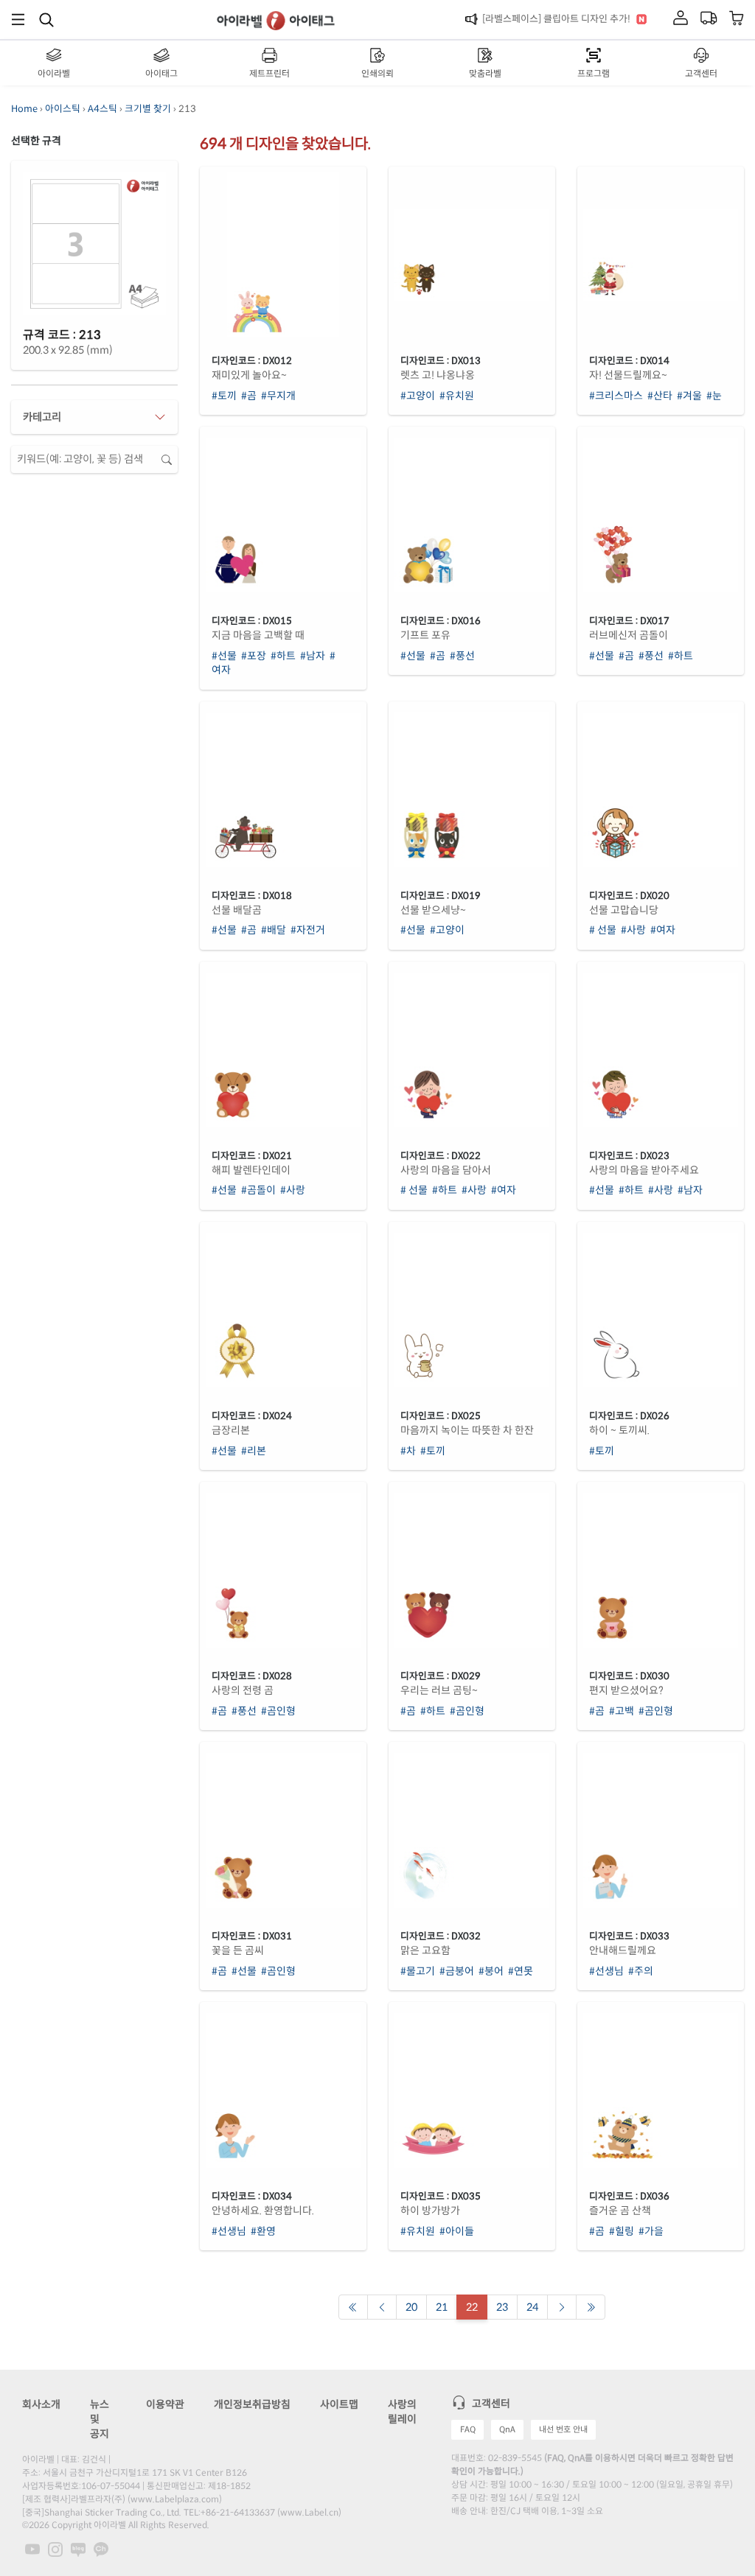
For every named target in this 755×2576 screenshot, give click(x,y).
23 (502, 2307)
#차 (408, 1451)
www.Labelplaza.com (175, 2499)
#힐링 (622, 2231)
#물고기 (418, 1971)
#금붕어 (457, 1971)
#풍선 (462, 656)
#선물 (224, 656)
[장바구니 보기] (737, 20)
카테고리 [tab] (42, 417)
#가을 (651, 2231)
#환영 (263, 2231)
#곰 (249, 396)
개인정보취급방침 (252, 2404)
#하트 (283, 656)
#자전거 (308, 930)
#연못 (521, 1971)
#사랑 (633, 930)
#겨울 (689, 396)
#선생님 (606, 1971)
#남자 (313, 656)
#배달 (274, 930)
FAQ (468, 2429)
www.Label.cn (309, 2512)
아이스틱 (63, 109)
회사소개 (41, 2404)
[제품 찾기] (46, 19)
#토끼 (224, 396)
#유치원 (457, 396)
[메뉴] (18, 20)
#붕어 (491, 1971)
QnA (507, 2429)
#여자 (663, 930)
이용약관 (165, 2404)
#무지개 (278, 396)
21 (442, 2307)
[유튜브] (32, 2548)
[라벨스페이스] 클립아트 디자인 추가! (556, 19)
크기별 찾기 (148, 109)
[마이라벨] (681, 19)
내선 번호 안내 (563, 2429)
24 (532, 2307)
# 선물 (603, 930)
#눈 (714, 396)
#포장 (254, 656)
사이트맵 (339, 2404)
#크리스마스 (616, 396)
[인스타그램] (55, 2548)
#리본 (254, 1451)
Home (24, 109)
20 (411, 2307)
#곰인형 (278, 1711)
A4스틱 (102, 109)
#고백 (622, 1711)
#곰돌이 (258, 1190)
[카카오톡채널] (101, 2548)
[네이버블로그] (78, 2548)
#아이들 (457, 2231)
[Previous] (353, 2307)
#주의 (641, 1971)
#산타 (660, 396)
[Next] (562, 2307)
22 (472, 2307)
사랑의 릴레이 (402, 2412)
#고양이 (418, 396)
